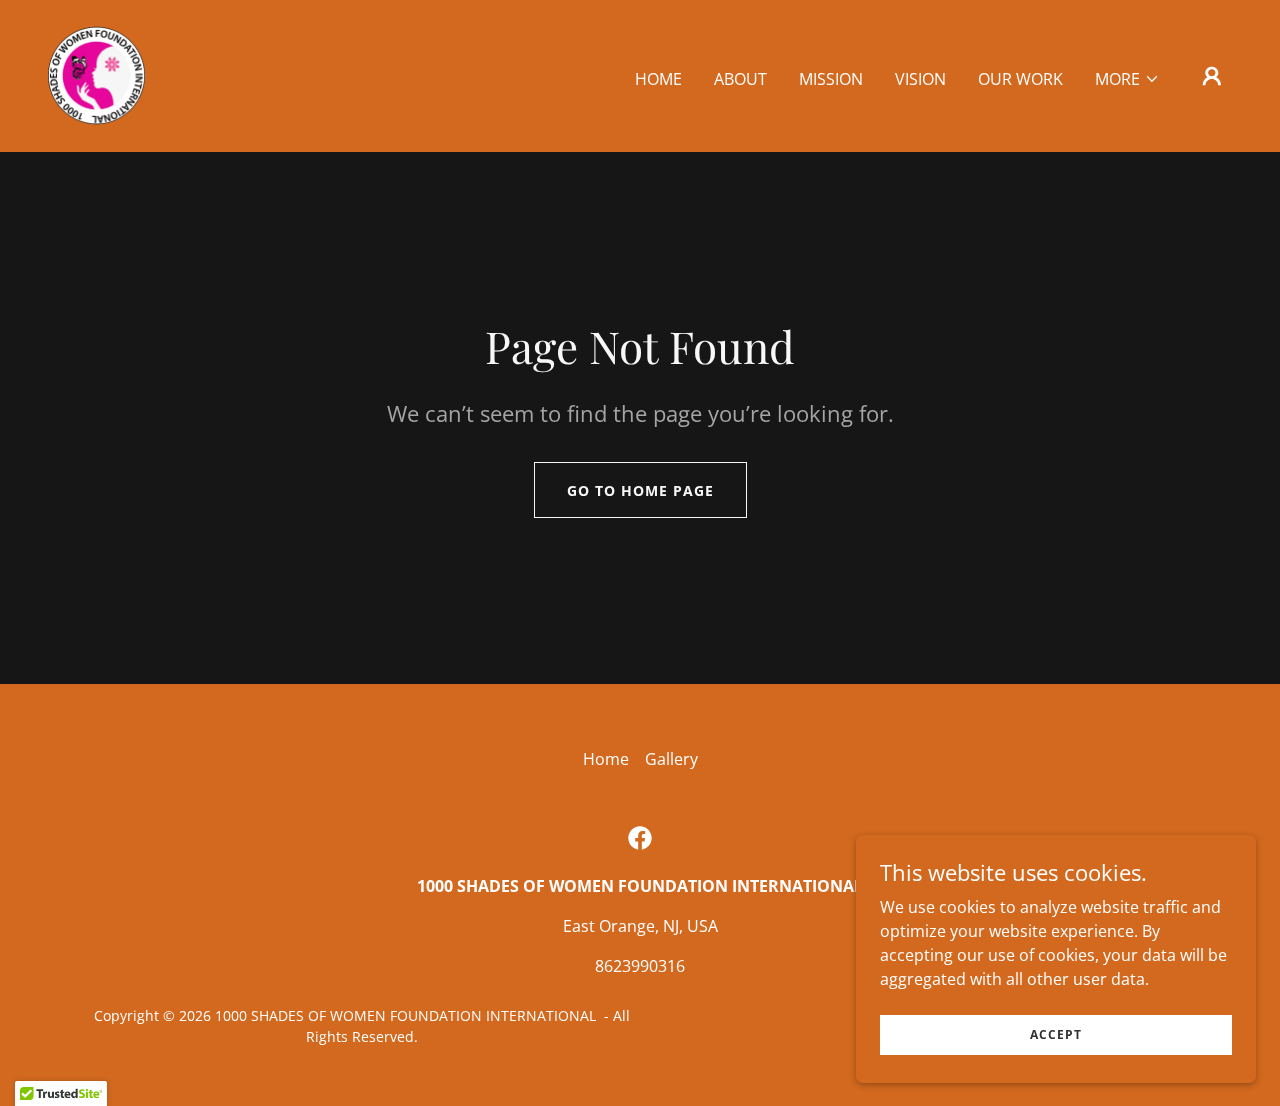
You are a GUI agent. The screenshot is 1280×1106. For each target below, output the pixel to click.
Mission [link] (831, 79)
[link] (96, 74)
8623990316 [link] (640, 966)
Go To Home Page (640, 490)
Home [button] (606, 759)
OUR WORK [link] (1020, 79)
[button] (1127, 79)
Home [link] (658, 79)
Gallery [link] (671, 759)
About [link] (740, 79)
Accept (1056, 1034)
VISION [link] (920, 79)
